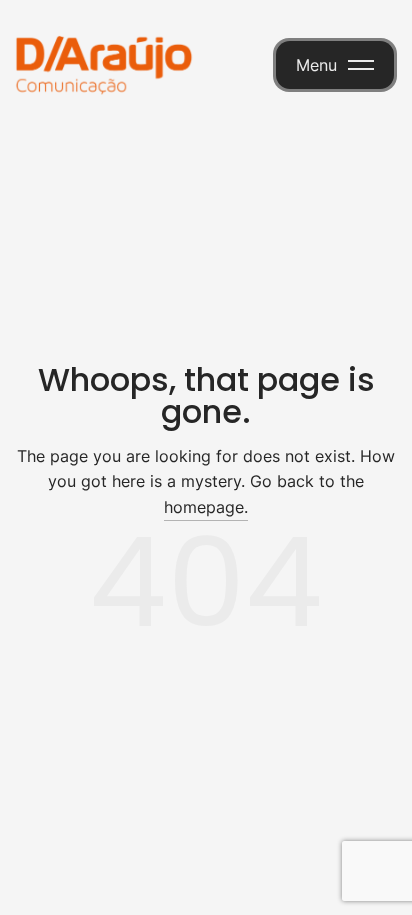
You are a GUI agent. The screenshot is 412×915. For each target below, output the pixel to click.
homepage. (206, 507)
